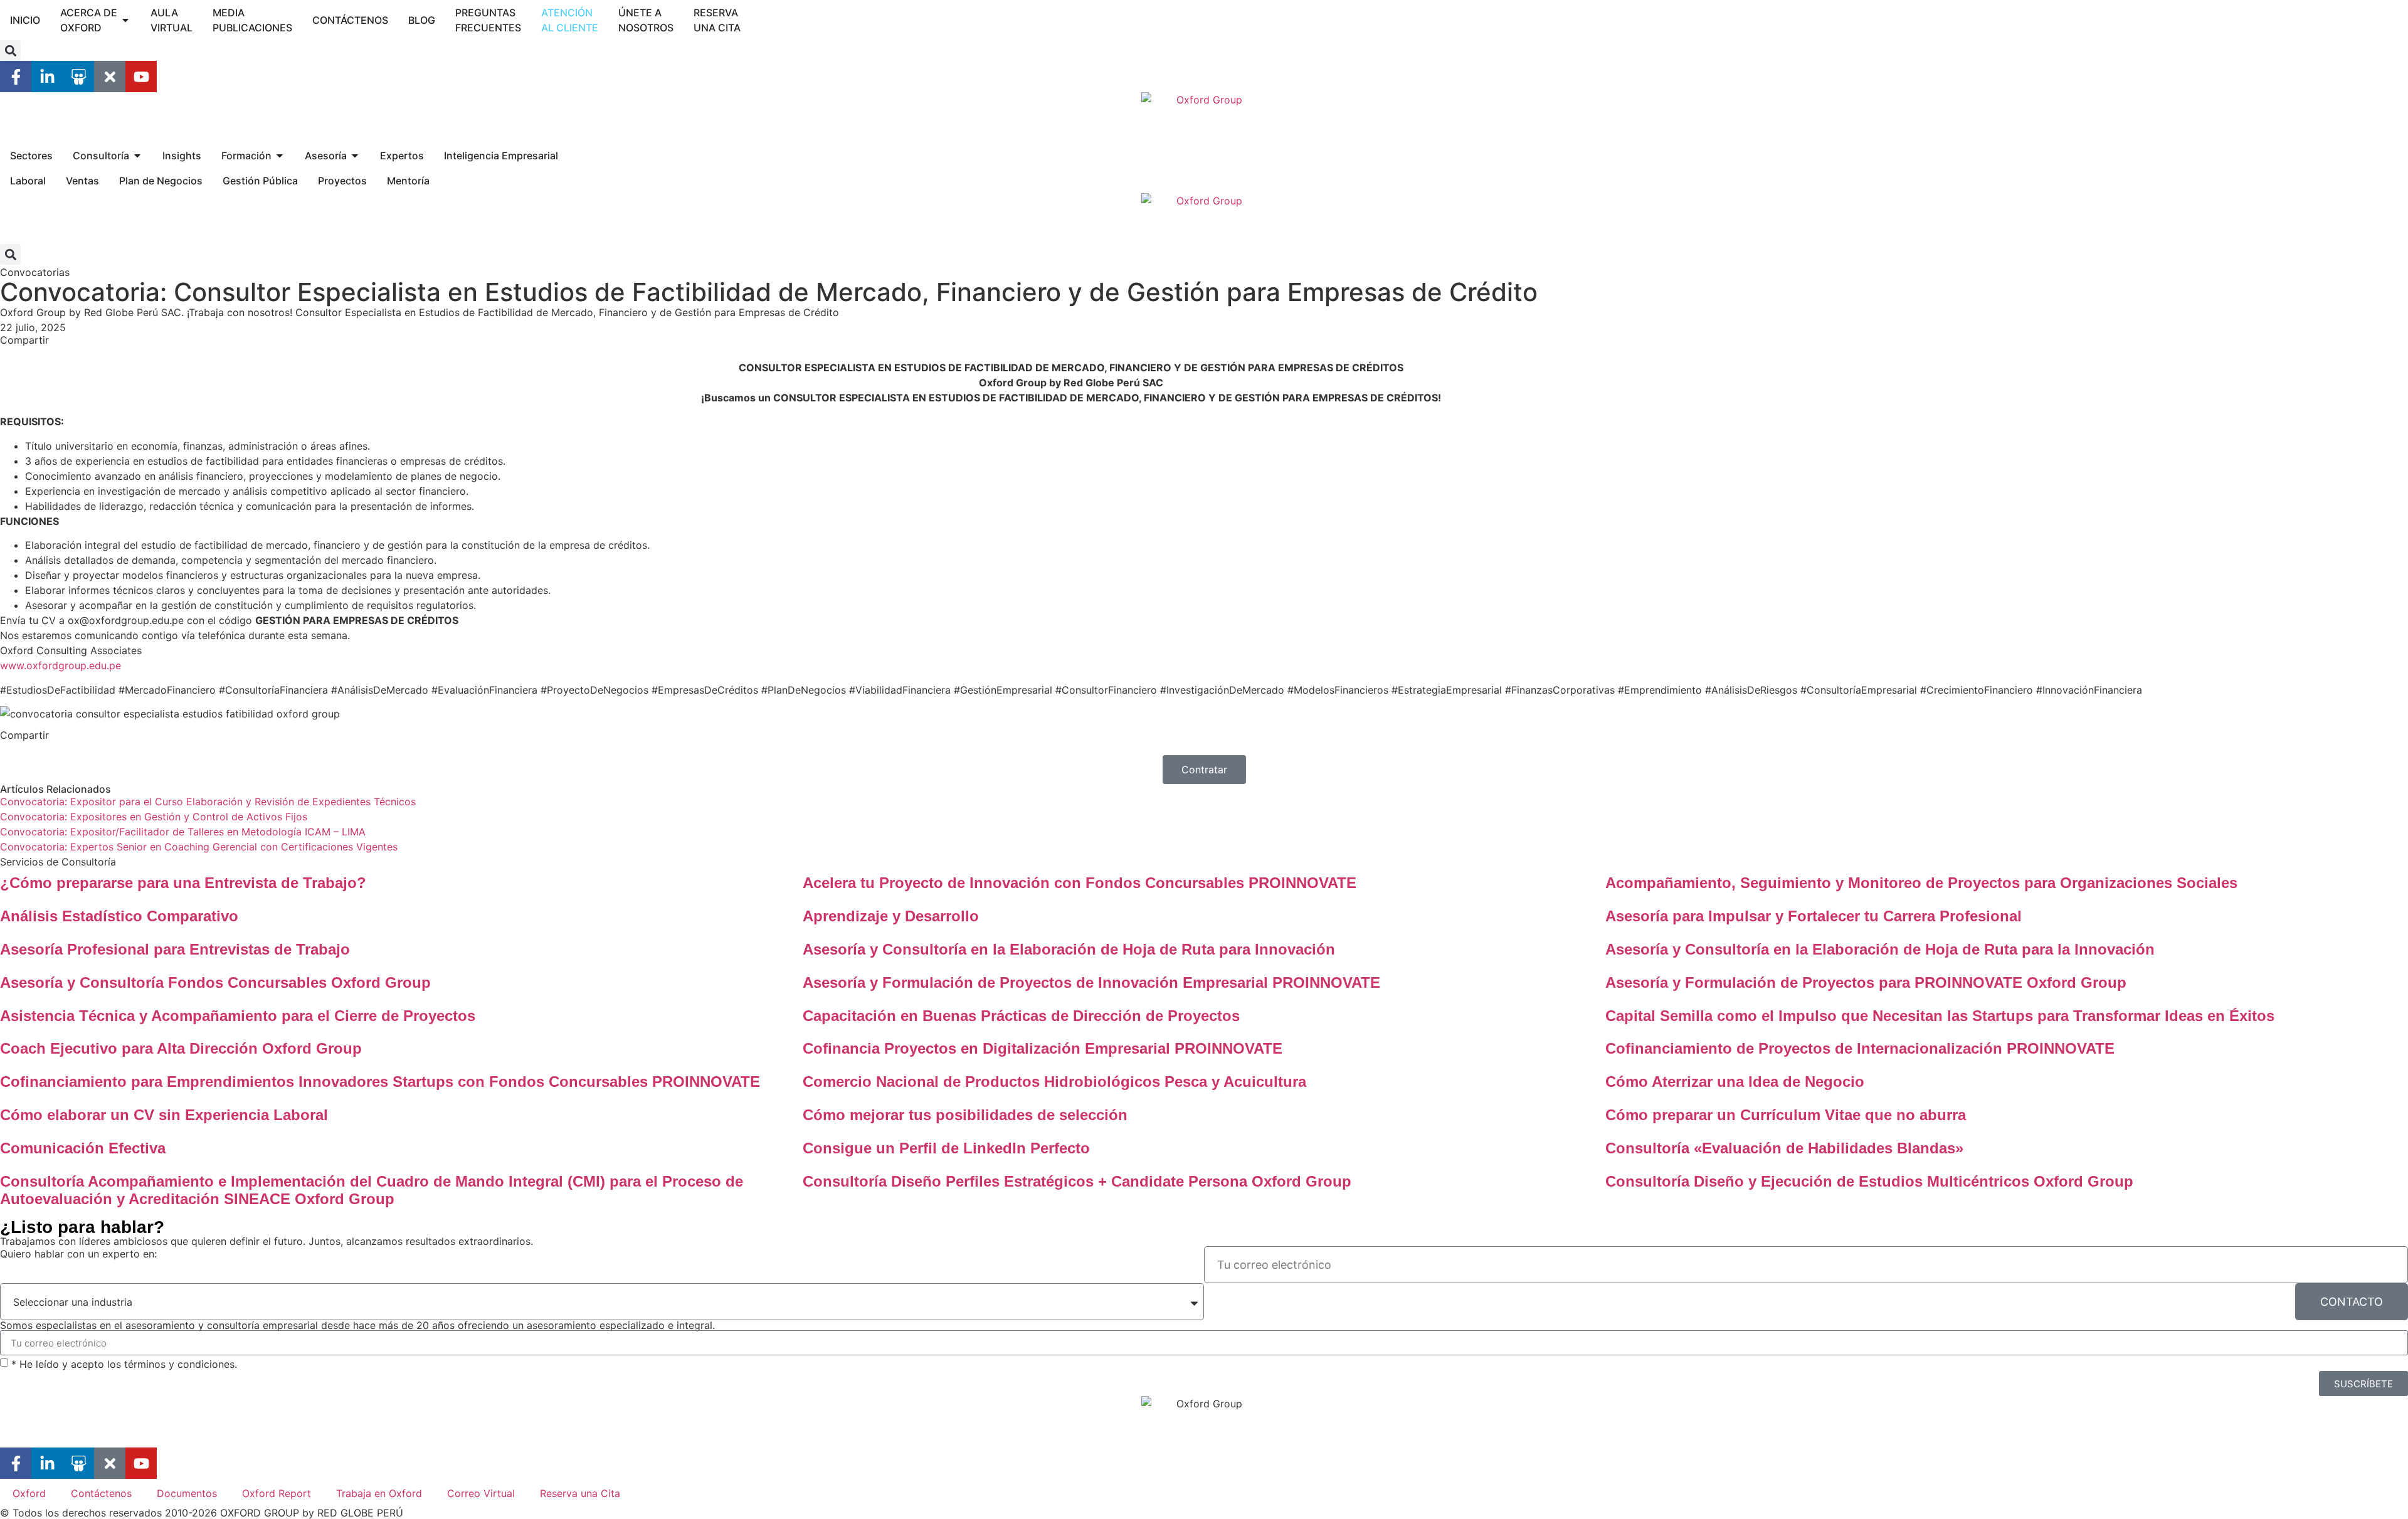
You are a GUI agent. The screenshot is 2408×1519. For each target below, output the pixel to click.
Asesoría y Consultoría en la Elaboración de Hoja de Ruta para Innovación (1069, 949)
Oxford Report (277, 1493)
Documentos (187, 1493)
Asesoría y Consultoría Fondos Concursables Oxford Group (215, 982)
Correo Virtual (481, 1493)
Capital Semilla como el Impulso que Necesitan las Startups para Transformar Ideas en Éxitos (1940, 1016)
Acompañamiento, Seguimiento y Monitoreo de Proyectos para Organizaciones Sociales (1921, 883)
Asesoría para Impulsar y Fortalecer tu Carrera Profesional (1814, 916)
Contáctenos (101, 1493)
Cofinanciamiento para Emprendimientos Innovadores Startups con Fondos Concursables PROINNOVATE (380, 1082)
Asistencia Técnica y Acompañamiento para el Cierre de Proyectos (238, 1016)
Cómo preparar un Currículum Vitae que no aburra (1786, 1115)
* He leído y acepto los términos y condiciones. (124, 1364)
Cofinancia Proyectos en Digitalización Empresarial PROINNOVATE (1043, 1048)
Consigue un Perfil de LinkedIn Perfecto (946, 1148)
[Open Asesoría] (355, 156)
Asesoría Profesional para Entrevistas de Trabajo (175, 949)
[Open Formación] (280, 156)
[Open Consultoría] (137, 156)
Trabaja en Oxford (379, 1493)
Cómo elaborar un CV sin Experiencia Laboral (164, 1115)
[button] (10, 50)
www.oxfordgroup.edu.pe (61, 665)
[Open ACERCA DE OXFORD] (125, 20)
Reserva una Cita (580, 1493)
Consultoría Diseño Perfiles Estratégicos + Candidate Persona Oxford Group (1077, 1181)
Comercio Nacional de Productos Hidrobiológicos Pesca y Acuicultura (1054, 1082)
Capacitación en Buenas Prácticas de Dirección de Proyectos (1021, 1016)
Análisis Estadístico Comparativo (119, 916)
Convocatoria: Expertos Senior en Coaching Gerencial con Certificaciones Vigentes (199, 847)
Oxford (29, 1493)
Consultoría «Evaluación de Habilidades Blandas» (1784, 1148)
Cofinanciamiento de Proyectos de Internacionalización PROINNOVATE (1860, 1048)
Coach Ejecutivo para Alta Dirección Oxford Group (181, 1048)
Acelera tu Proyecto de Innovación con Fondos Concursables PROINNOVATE (1080, 883)
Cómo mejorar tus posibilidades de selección (965, 1115)
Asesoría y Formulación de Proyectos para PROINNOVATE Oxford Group (1866, 982)
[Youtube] (141, 77)
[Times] (110, 77)
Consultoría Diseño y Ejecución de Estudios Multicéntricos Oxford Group (1869, 1181)
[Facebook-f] (16, 77)
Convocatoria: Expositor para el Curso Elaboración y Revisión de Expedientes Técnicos (208, 802)
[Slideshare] (78, 77)
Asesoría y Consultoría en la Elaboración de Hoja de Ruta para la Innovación (1880, 949)
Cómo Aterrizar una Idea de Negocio (1735, 1082)
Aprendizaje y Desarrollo (891, 916)
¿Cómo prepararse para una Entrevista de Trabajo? (183, 883)
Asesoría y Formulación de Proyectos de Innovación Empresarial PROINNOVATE (1091, 982)
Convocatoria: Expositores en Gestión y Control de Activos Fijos (154, 817)
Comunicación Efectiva (83, 1148)
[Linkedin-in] (47, 77)
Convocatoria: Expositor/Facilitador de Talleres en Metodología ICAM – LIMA (183, 832)
